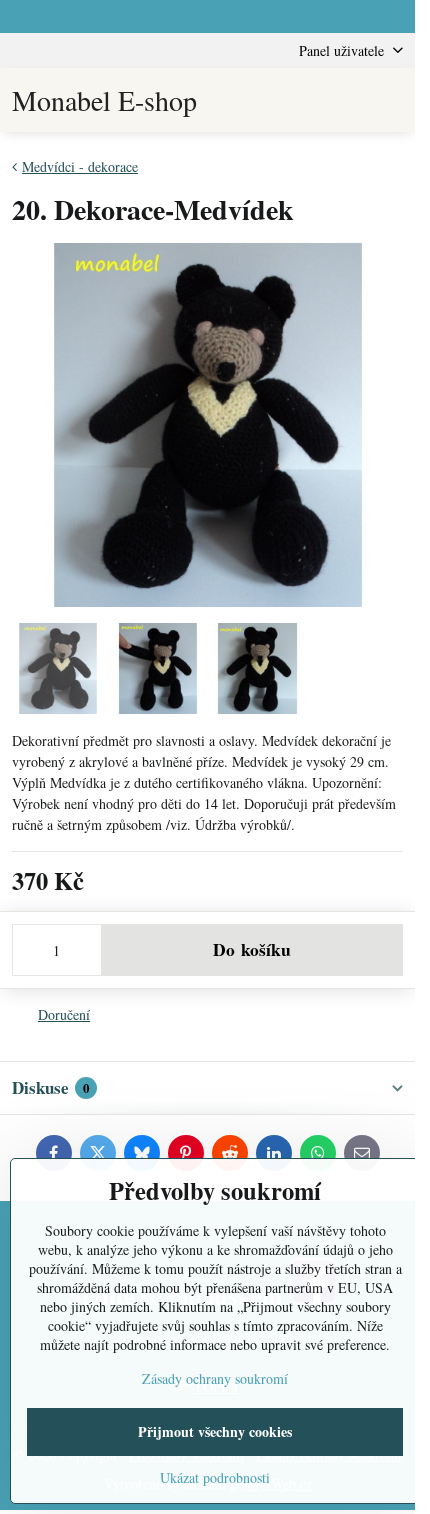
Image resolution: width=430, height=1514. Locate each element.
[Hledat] (295, 100)
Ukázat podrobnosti (215, 1477)
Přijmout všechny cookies (215, 1431)
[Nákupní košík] (343, 100)
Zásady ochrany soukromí (215, 1378)
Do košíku (252, 949)
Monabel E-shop (104, 100)
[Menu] (391, 100)
